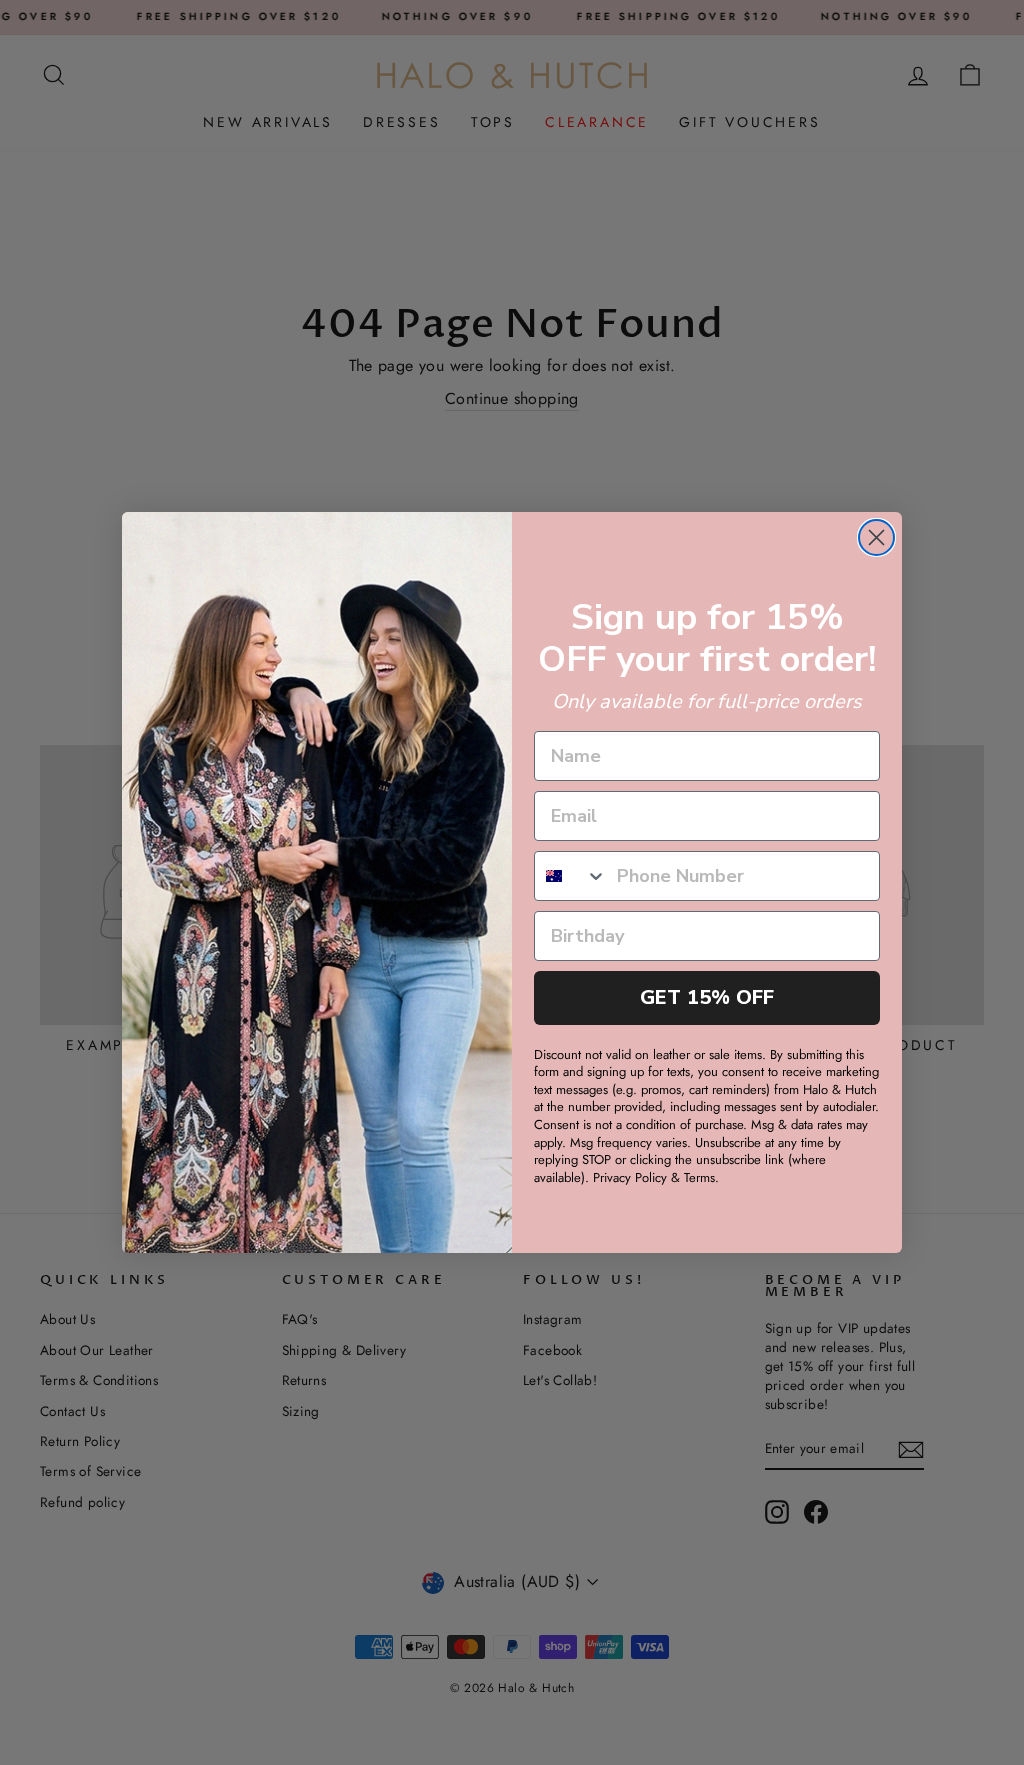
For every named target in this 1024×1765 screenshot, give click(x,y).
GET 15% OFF (707, 997)
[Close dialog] (876, 537)
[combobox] (571, 876)
